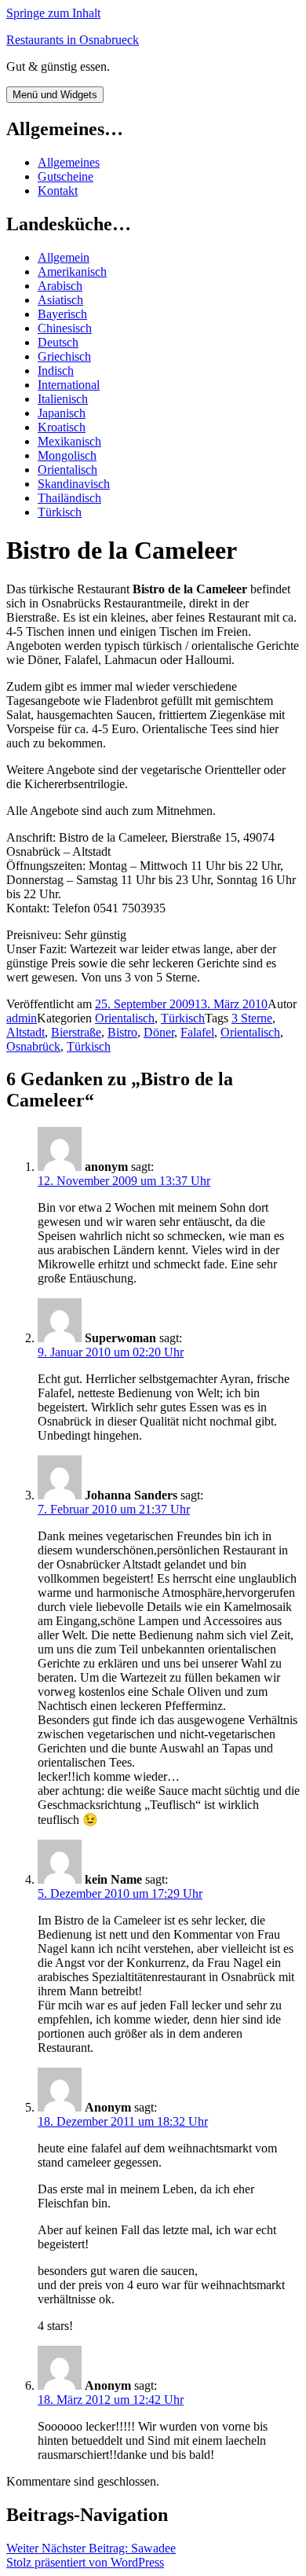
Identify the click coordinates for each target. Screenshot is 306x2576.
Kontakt (58, 191)
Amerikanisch (72, 272)
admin (22, 1018)
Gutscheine (66, 176)
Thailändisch (69, 498)
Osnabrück (33, 1046)
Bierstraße (76, 1032)
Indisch (56, 371)
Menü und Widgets (55, 95)
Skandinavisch (74, 484)
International (69, 385)
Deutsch (58, 342)
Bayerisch (62, 314)
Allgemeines (69, 162)
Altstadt (25, 1032)
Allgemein (64, 257)
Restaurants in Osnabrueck (73, 40)
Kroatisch (62, 427)
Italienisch (63, 399)
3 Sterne (252, 1018)
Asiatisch (60, 300)
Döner (159, 1032)
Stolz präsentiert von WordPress (85, 2562)
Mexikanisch (69, 441)
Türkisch (60, 512)
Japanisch (62, 413)
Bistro (122, 1032)
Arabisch (60, 286)
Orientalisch (67, 470)
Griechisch (64, 356)
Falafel (197, 1032)
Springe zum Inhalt (53, 13)
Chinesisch (65, 328)
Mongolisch (67, 455)
